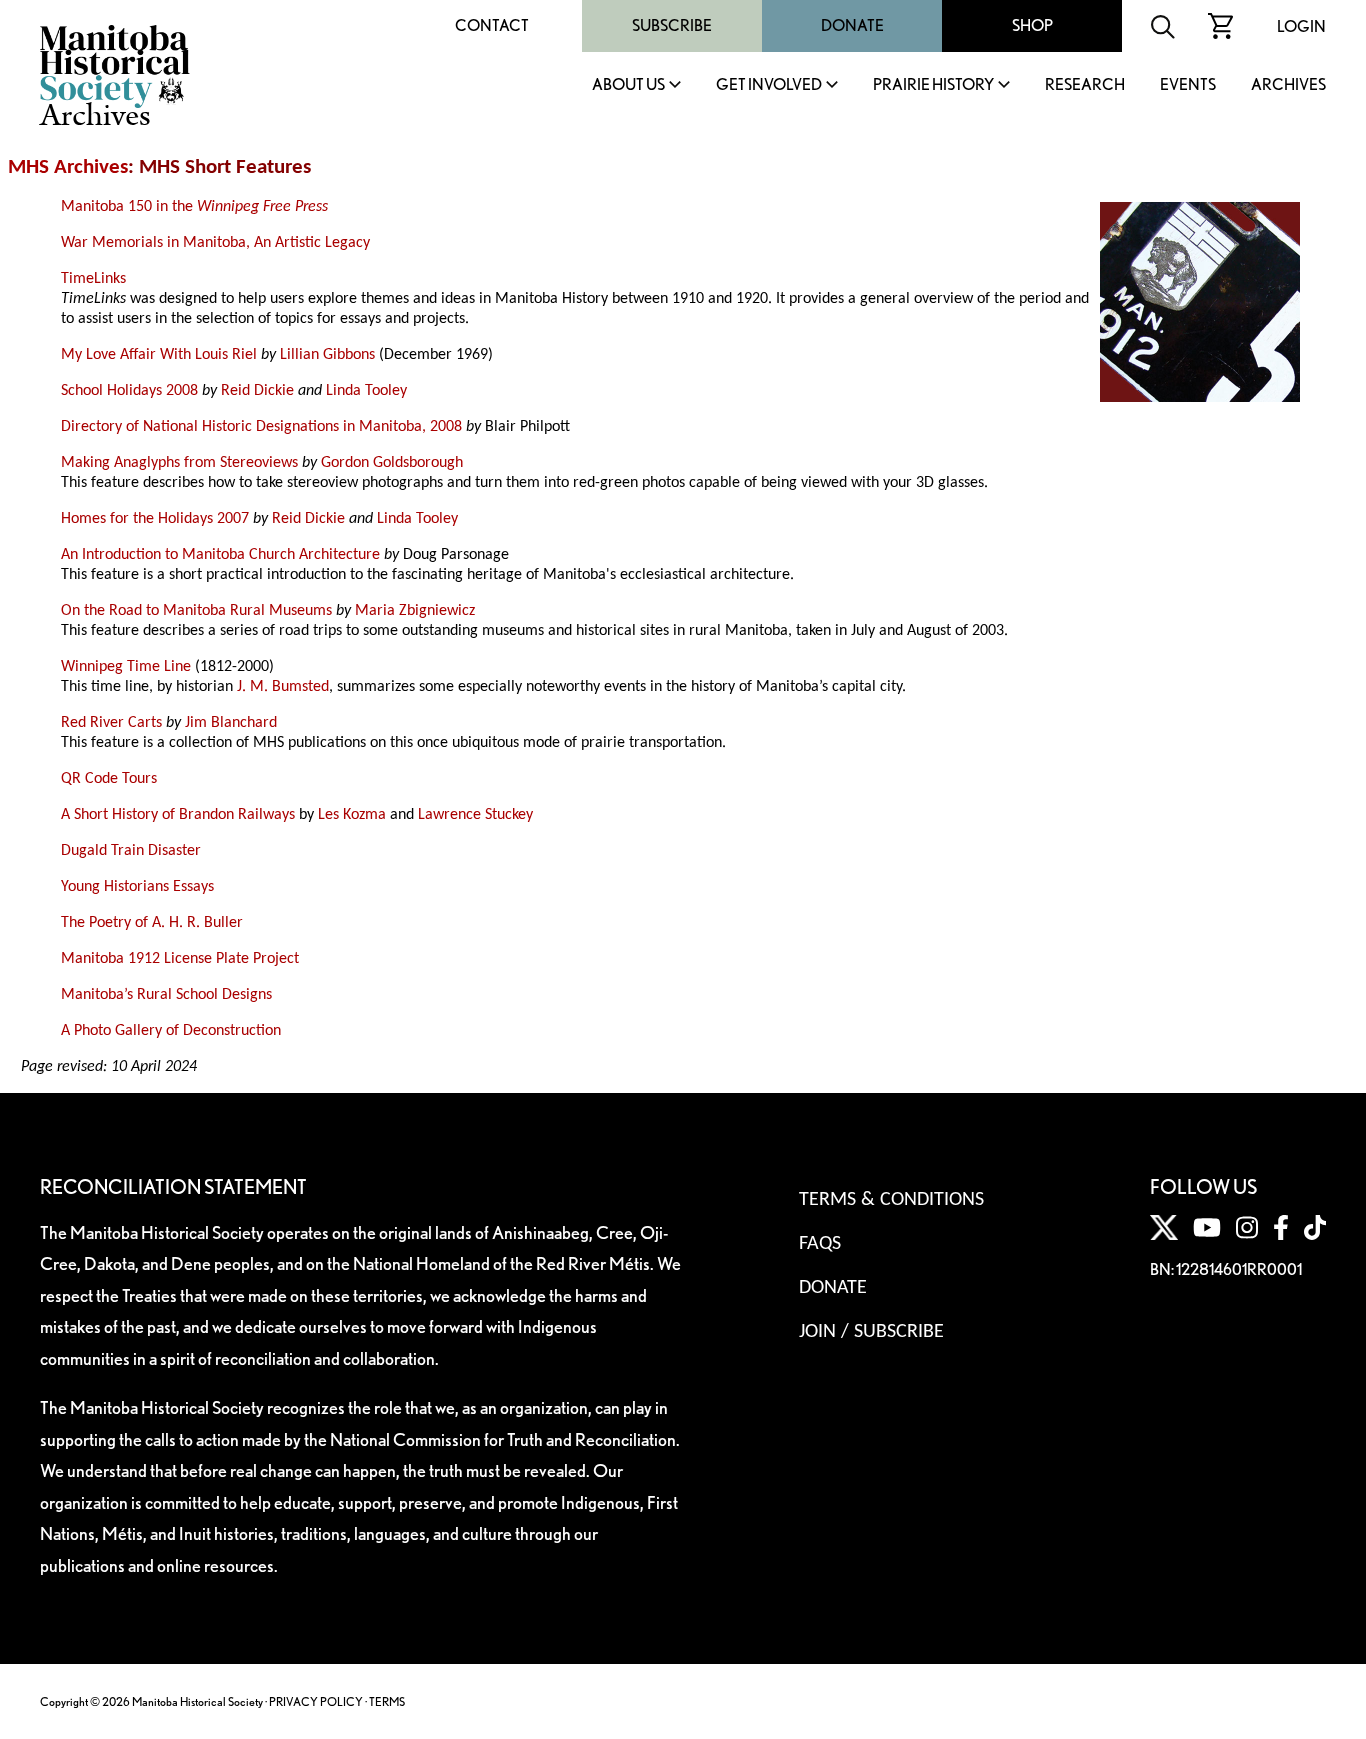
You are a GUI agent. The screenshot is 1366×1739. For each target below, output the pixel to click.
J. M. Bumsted (283, 687)
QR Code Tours (109, 779)
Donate (852, 25)
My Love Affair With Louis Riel (159, 355)
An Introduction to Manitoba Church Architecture (220, 555)
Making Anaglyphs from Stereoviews (179, 463)
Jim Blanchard (231, 723)
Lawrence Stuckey (475, 815)
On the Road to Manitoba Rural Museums (196, 611)
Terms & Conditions (891, 1200)
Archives (1288, 85)
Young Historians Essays (137, 887)
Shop (1032, 25)
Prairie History (933, 85)
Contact (492, 25)
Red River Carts (111, 723)
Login (1301, 26)
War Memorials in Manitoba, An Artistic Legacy (215, 243)
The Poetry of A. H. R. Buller (152, 923)
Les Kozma (352, 815)
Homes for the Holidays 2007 (155, 519)
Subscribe (672, 25)
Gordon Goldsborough (392, 463)
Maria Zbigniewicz (415, 611)
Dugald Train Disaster (131, 851)
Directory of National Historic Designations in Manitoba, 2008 (261, 427)
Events (1188, 85)
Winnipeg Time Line (126, 667)
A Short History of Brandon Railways (178, 815)
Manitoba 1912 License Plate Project (180, 959)
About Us (628, 85)
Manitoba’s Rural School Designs (166, 995)
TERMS (387, 1701)
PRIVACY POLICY (316, 1701)
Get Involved (769, 85)
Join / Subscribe (871, 1332)
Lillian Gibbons (327, 355)
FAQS (820, 1244)
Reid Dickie (257, 391)
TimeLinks (93, 279)
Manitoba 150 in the (194, 207)
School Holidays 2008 (129, 391)
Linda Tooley (366, 391)
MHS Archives (68, 167)
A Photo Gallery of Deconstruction (171, 1031)
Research (1085, 85)
